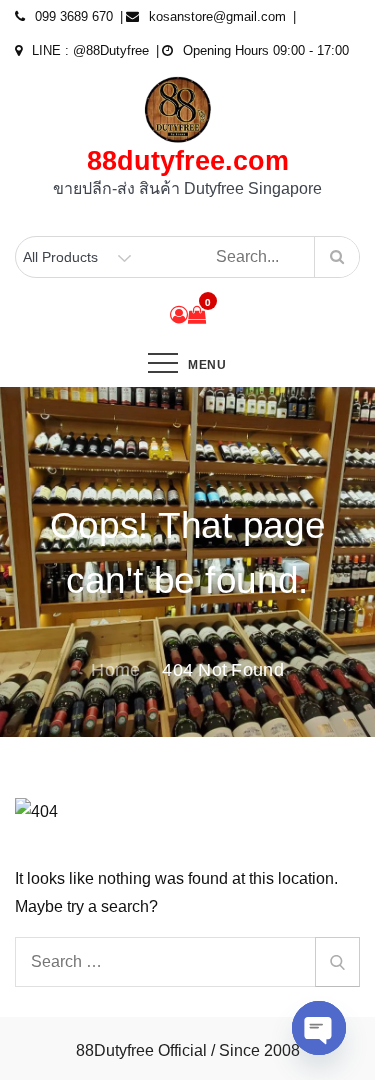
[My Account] (179, 315)
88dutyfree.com (188, 161)
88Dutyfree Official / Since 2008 (188, 1050)
